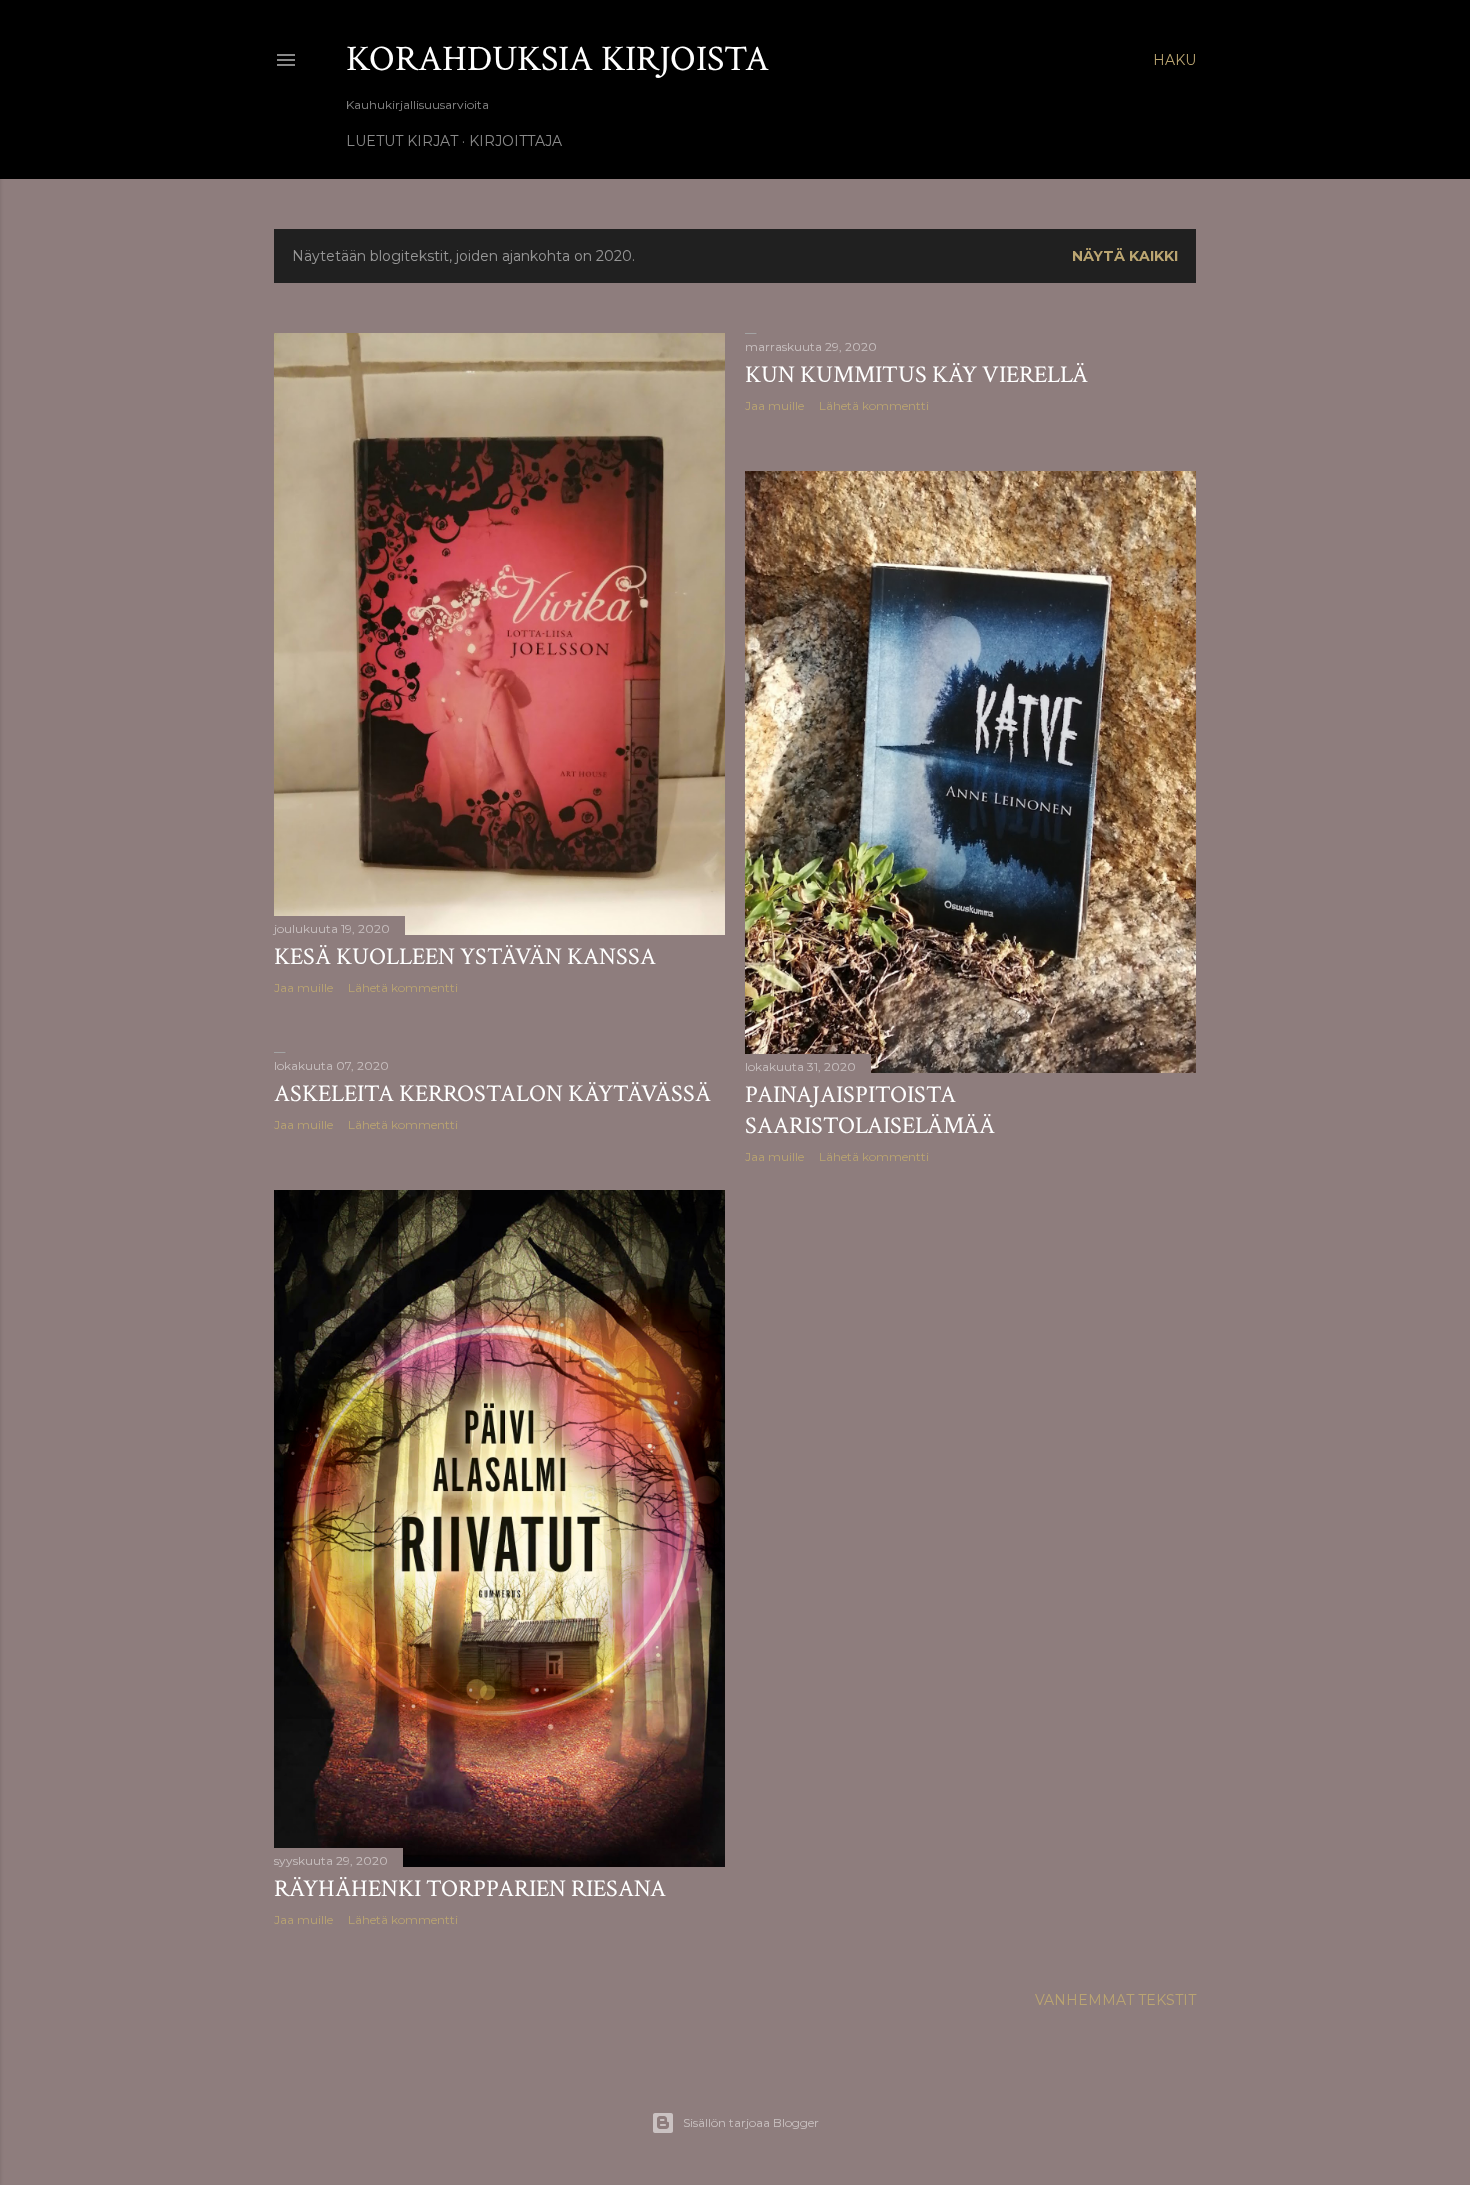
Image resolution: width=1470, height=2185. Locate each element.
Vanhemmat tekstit (1115, 2000)
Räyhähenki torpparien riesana (470, 1888)
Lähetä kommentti (403, 987)
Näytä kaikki (1125, 256)
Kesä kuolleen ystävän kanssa (465, 956)
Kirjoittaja (515, 141)
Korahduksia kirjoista (557, 59)
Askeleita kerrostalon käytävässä (492, 1093)
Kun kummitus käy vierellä (916, 374)
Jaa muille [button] (303, 987)
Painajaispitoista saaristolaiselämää (870, 1110)
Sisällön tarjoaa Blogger (751, 2122)
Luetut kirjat (402, 141)
